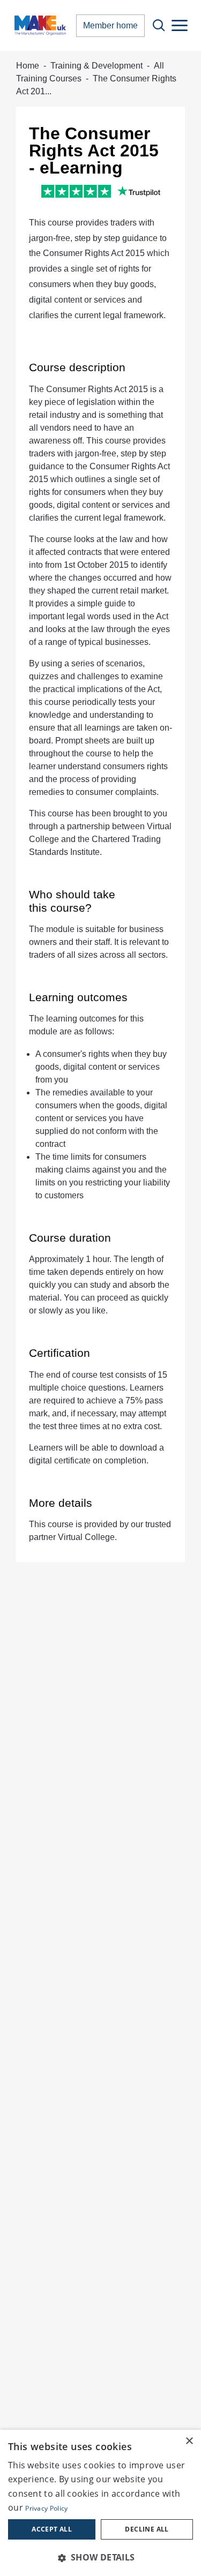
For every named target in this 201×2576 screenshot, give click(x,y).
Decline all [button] (147, 2529)
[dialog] (100, 2503)
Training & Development (96, 66)
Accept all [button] (52, 2529)
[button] (100, 2557)
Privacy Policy (46, 2508)
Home (28, 66)
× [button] (189, 2441)
